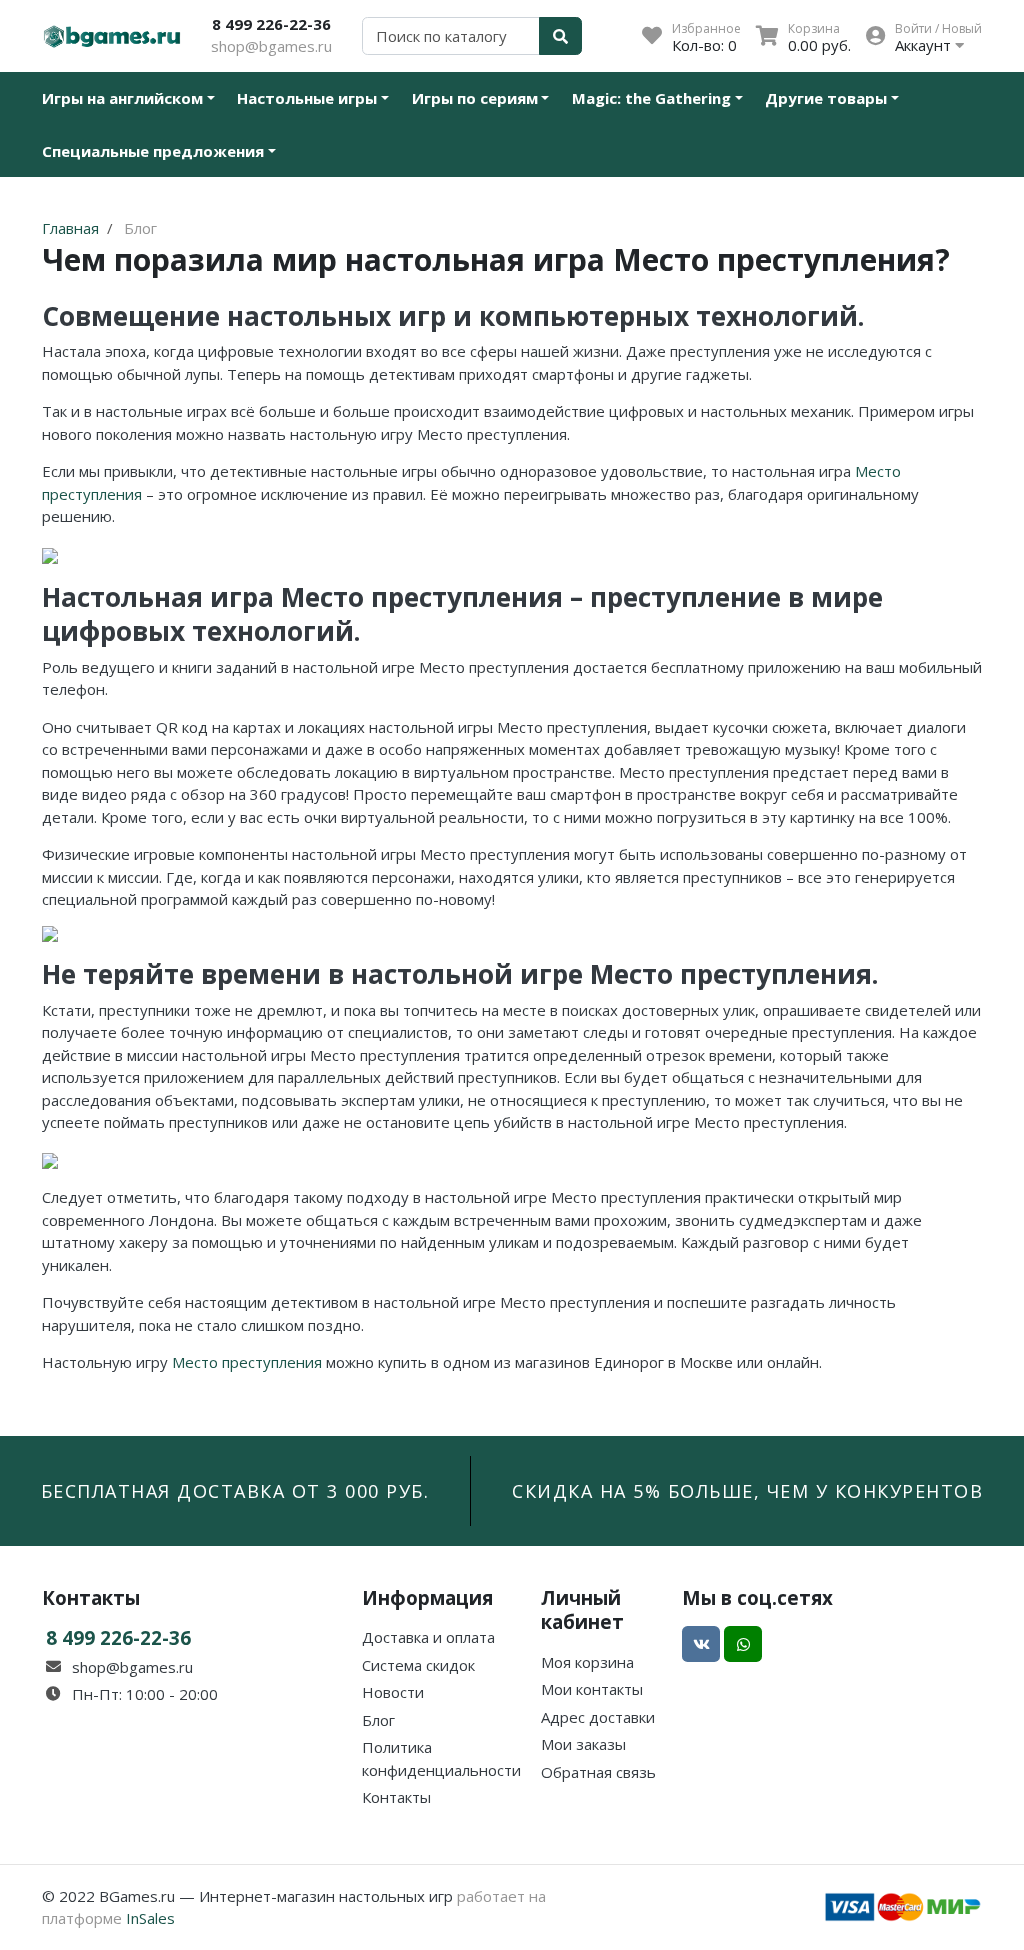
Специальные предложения (153, 151)
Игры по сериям (475, 98)
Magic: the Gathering (651, 98)
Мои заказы (583, 1744)
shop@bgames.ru (271, 46)
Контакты (396, 1797)
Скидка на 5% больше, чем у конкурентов (747, 1491)
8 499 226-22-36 (271, 24)
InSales (150, 1918)
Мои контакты (592, 1689)
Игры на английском (122, 98)
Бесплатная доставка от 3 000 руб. (235, 1491)
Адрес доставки (598, 1717)
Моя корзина (587, 1662)
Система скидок (418, 1665)
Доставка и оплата (428, 1637)
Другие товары (826, 98)
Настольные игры (307, 98)
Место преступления (247, 1362)
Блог (378, 1720)
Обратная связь (598, 1772)
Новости (393, 1692)
